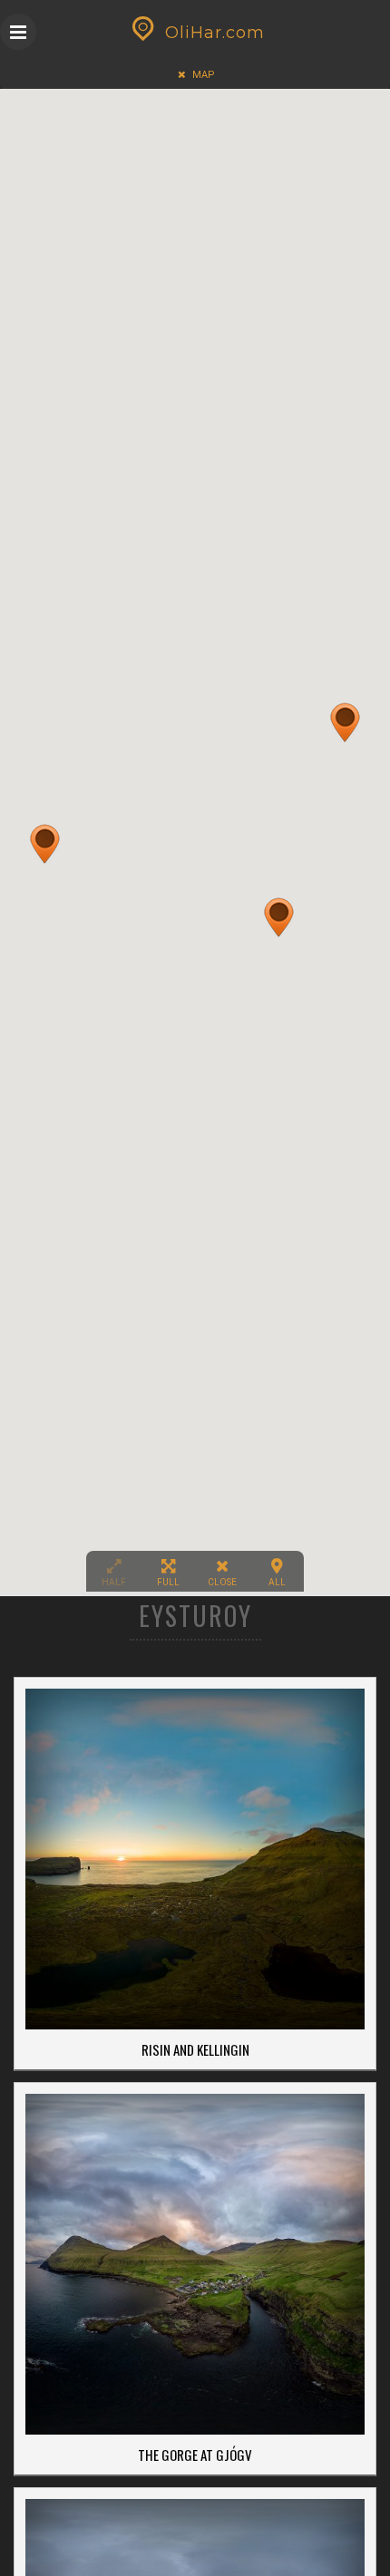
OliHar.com (215, 33)
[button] (45, 844)
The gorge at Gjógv (195, 2455)
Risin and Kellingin (195, 2049)
